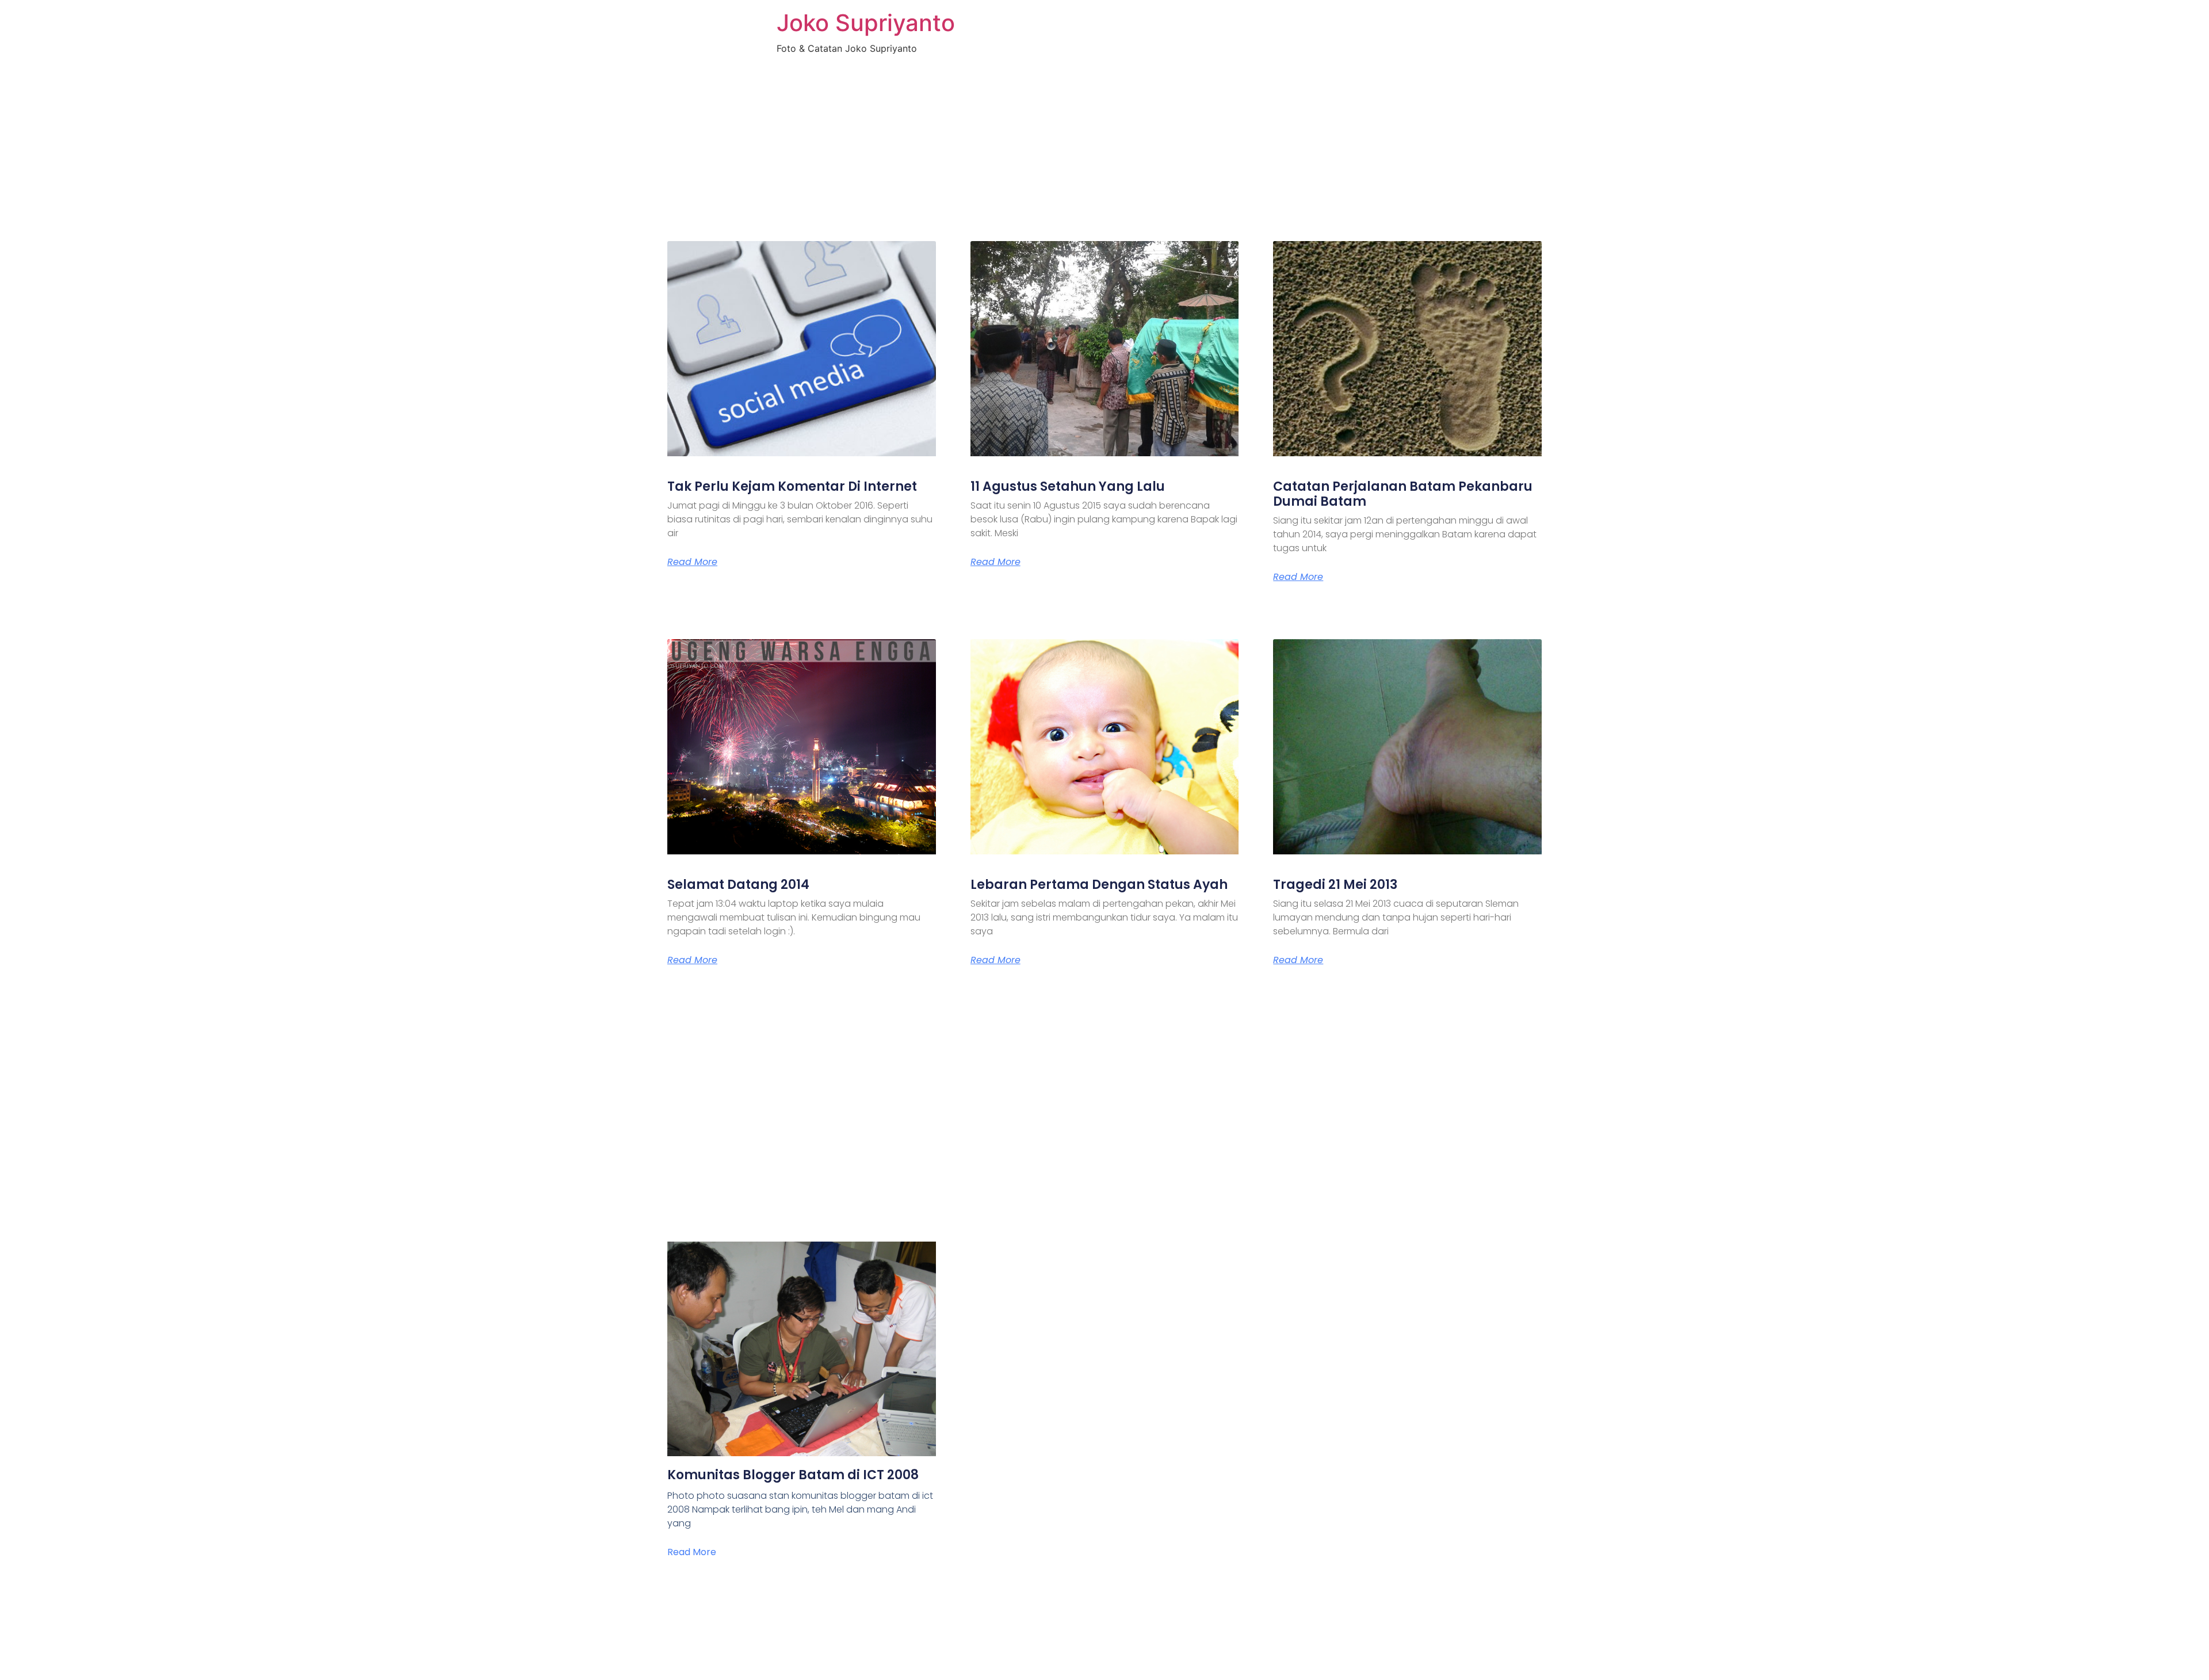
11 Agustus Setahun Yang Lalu (1068, 486)
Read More (692, 562)
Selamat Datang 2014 (738, 885)
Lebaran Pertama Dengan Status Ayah (1099, 885)
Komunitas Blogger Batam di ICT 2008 (793, 1475)
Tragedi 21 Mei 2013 (1335, 885)
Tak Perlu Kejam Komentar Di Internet (792, 486)
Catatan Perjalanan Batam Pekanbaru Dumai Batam (1403, 494)
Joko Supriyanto (866, 23)
